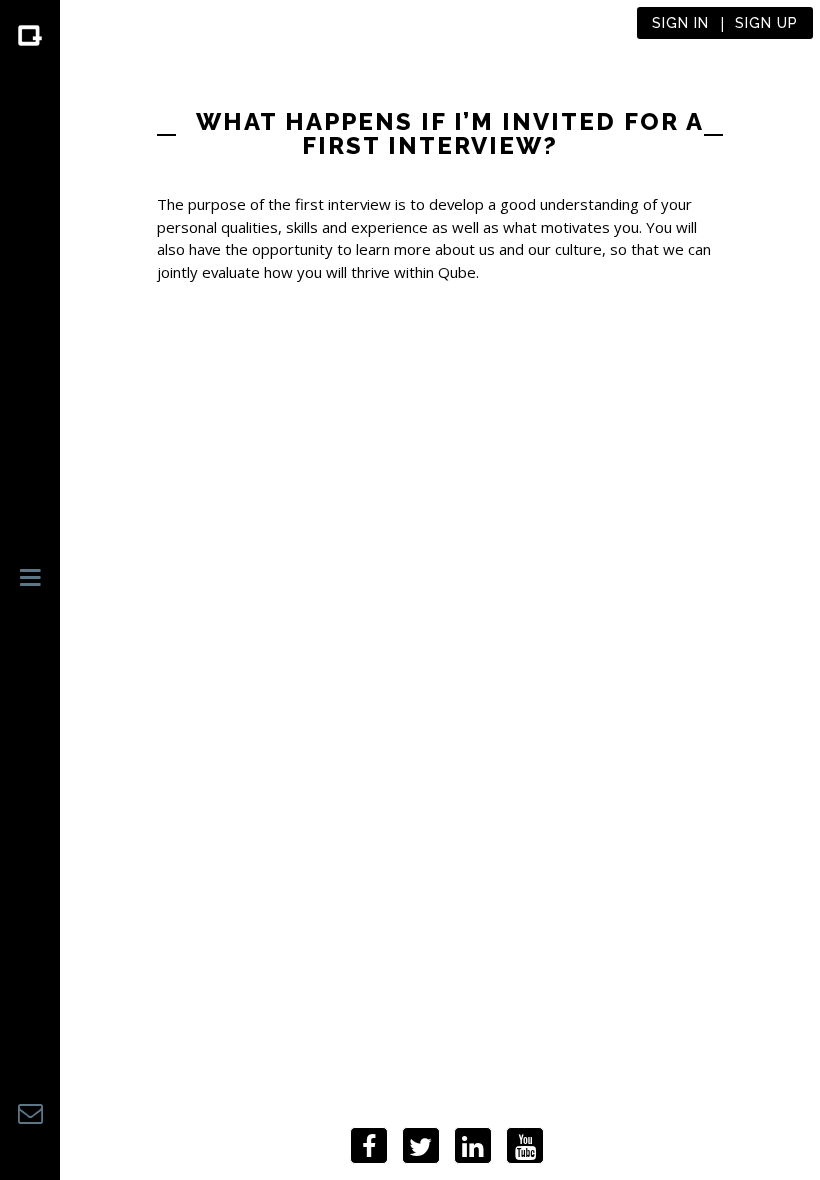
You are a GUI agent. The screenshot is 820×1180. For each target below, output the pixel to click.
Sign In (680, 23)
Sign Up (766, 23)
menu (30, 586)
